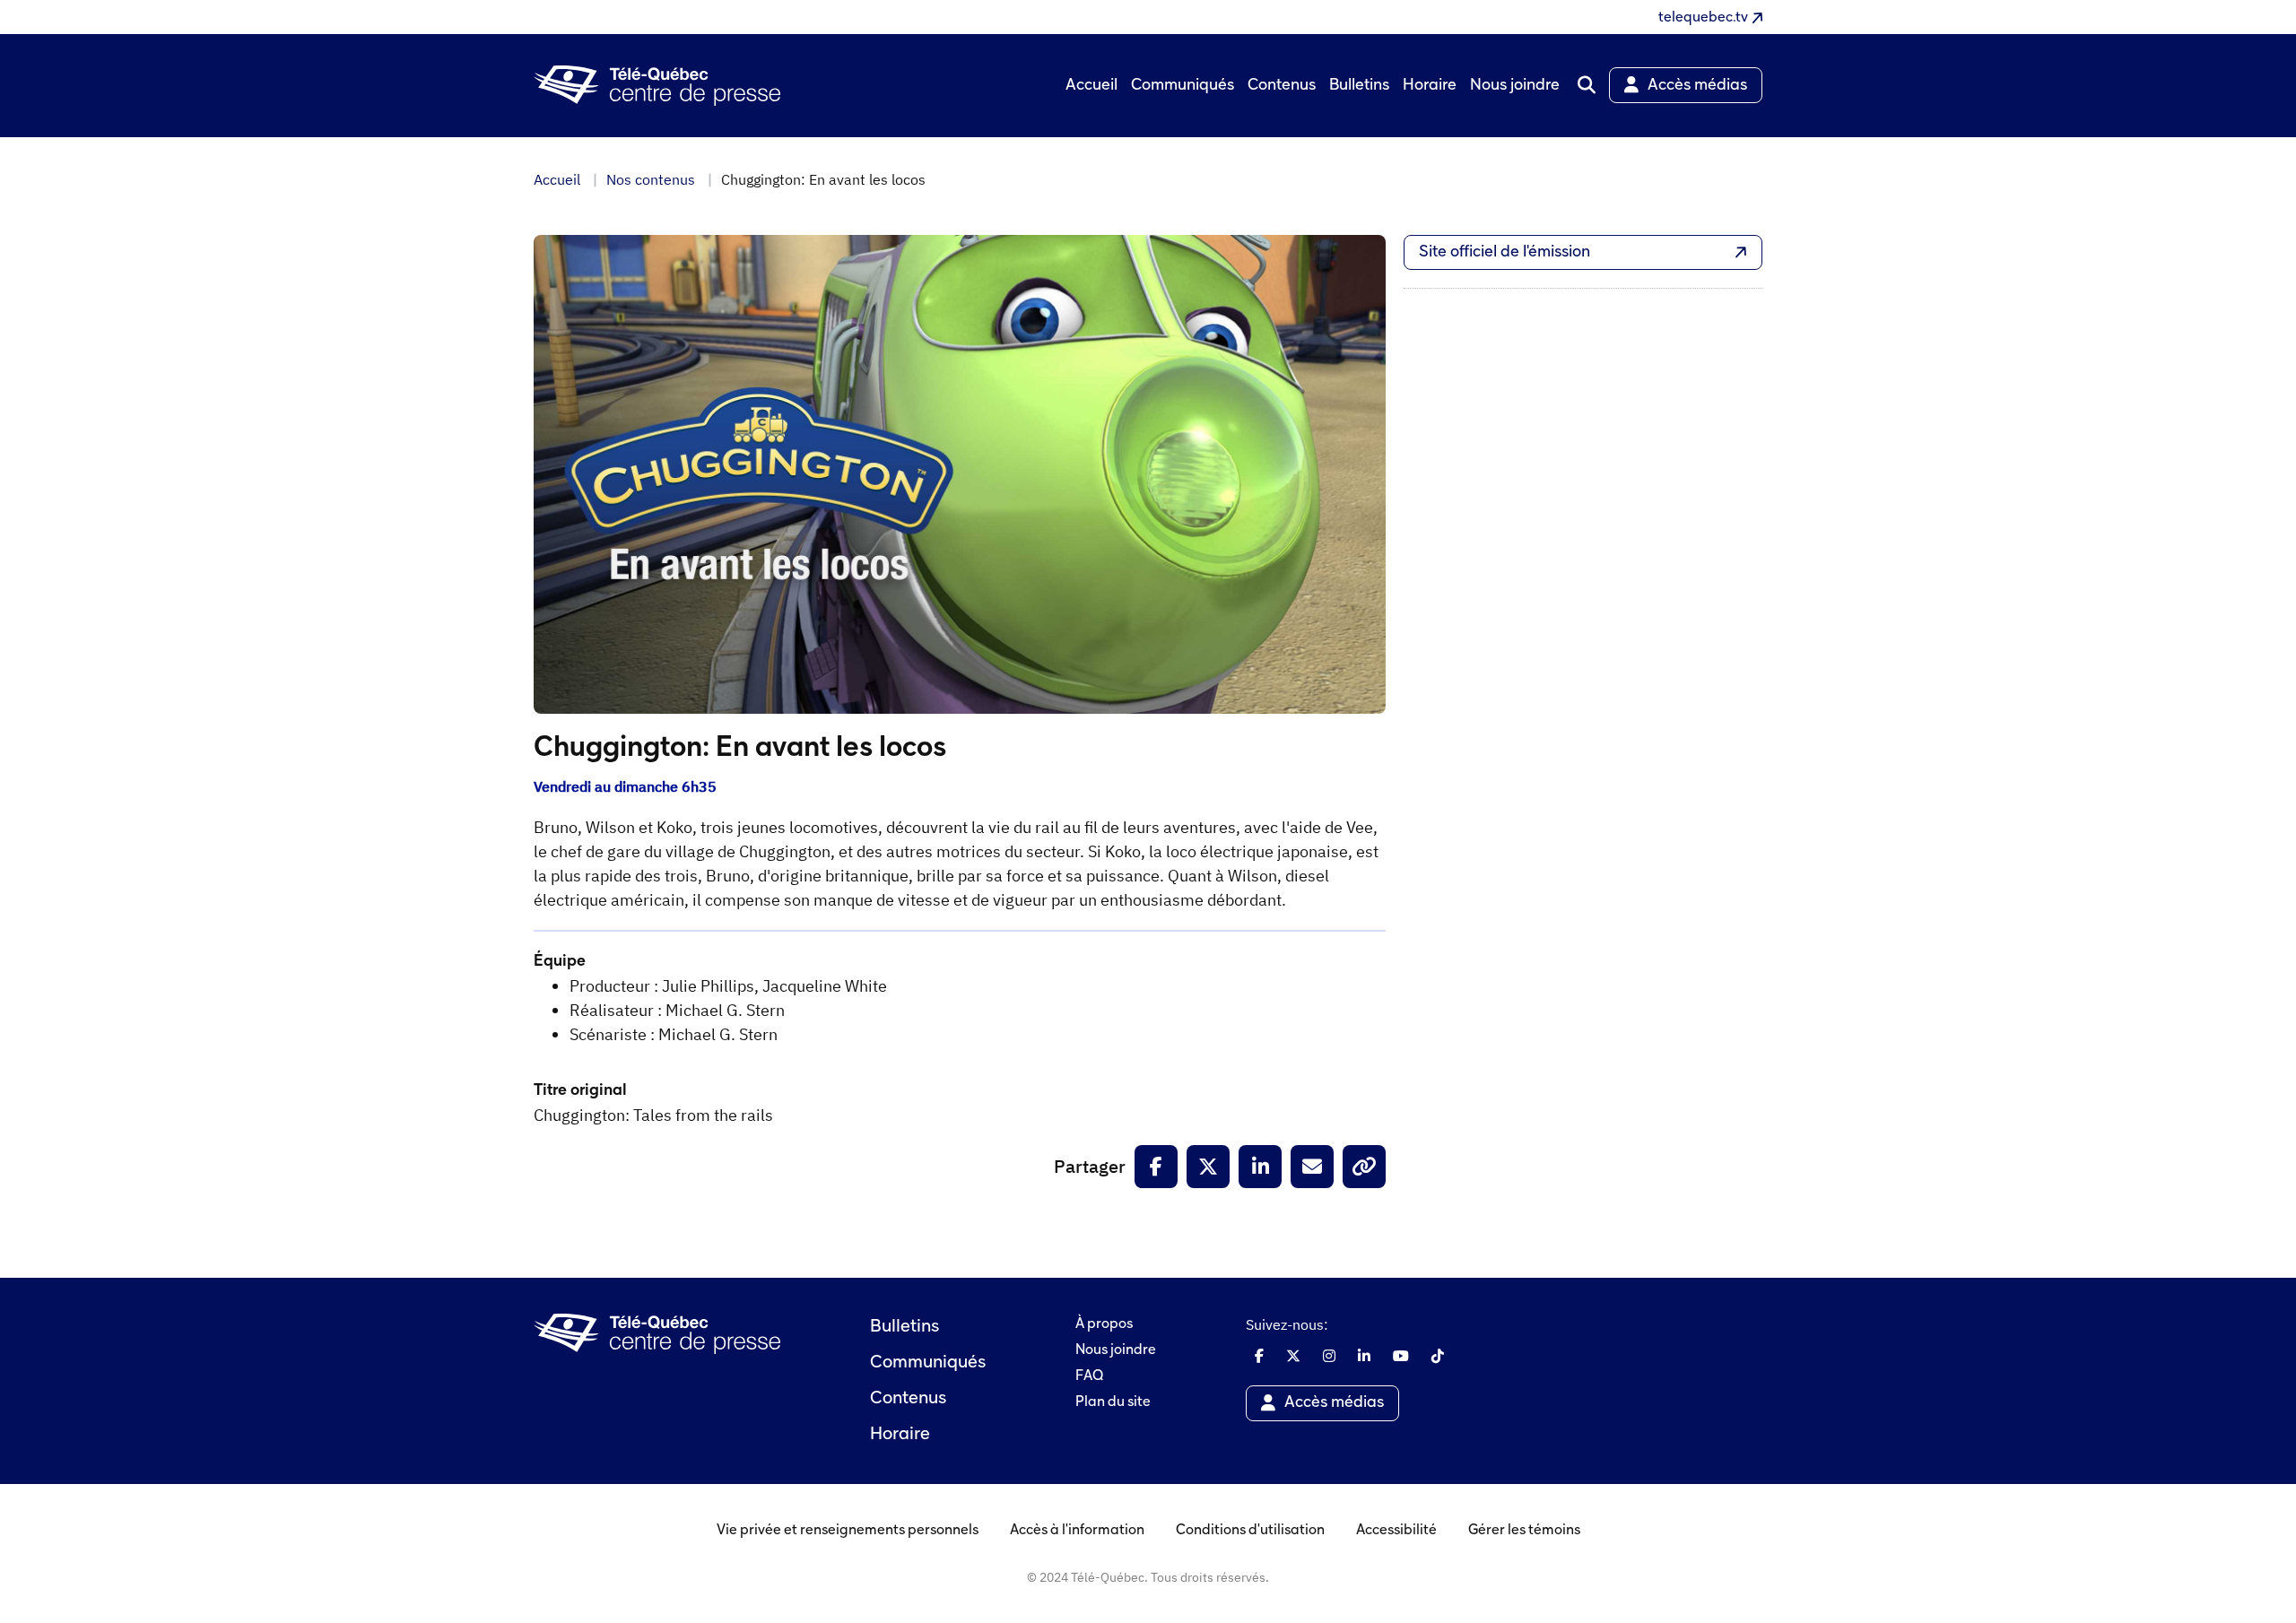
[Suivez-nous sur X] (1293, 1356)
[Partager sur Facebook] (1156, 1167)
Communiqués (928, 1363)
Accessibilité (1396, 1531)
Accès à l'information (1077, 1531)
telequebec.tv (1703, 18)
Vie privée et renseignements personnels (848, 1531)
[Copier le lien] (1364, 1167)
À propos (1104, 1324)
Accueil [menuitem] (1091, 86)
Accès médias (1334, 1403)
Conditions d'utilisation (1250, 1531)
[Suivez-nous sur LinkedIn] (1364, 1356)
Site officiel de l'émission (1505, 252)
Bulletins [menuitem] (1359, 86)
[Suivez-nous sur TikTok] (1438, 1356)
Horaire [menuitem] (1430, 86)
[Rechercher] (1587, 85)
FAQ (1089, 1376)
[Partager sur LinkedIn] (1260, 1167)
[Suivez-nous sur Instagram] (1329, 1356)
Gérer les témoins (1524, 1531)
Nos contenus (651, 179)
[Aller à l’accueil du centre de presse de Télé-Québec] (657, 86)
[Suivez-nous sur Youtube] (1401, 1356)
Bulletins (904, 1327)
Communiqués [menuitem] (1183, 86)
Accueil (557, 179)
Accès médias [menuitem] (1697, 86)
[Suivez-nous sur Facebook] (1259, 1356)
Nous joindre (1116, 1350)
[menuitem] (1587, 85)
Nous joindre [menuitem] (1515, 86)
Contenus (908, 1399)
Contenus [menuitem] (1282, 86)
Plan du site (1113, 1402)
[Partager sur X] (1208, 1167)
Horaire (900, 1435)
